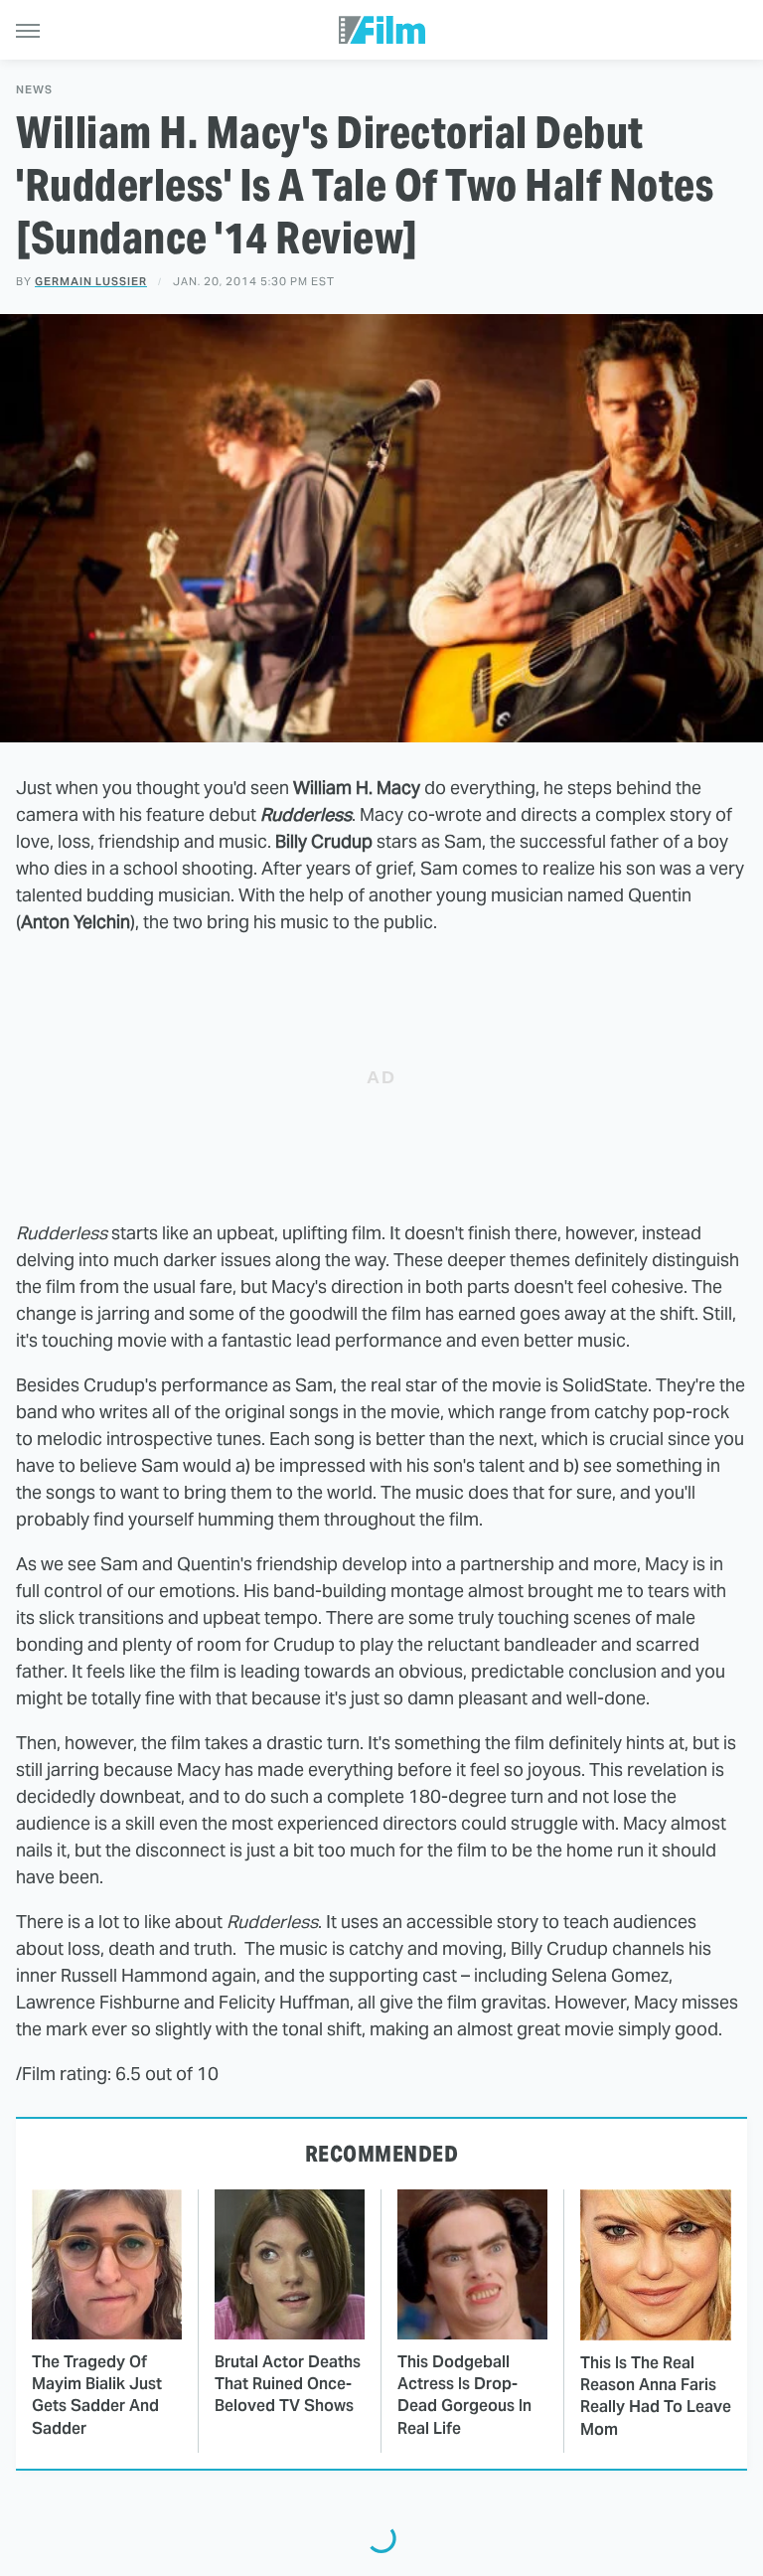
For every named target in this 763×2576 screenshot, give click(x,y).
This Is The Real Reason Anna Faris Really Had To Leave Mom (656, 2396)
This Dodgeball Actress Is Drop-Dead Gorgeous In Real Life (464, 2395)
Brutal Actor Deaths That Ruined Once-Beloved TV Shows (288, 2384)
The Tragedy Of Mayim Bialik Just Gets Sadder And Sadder (97, 2395)
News (34, 90)
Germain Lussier (91, 281)
